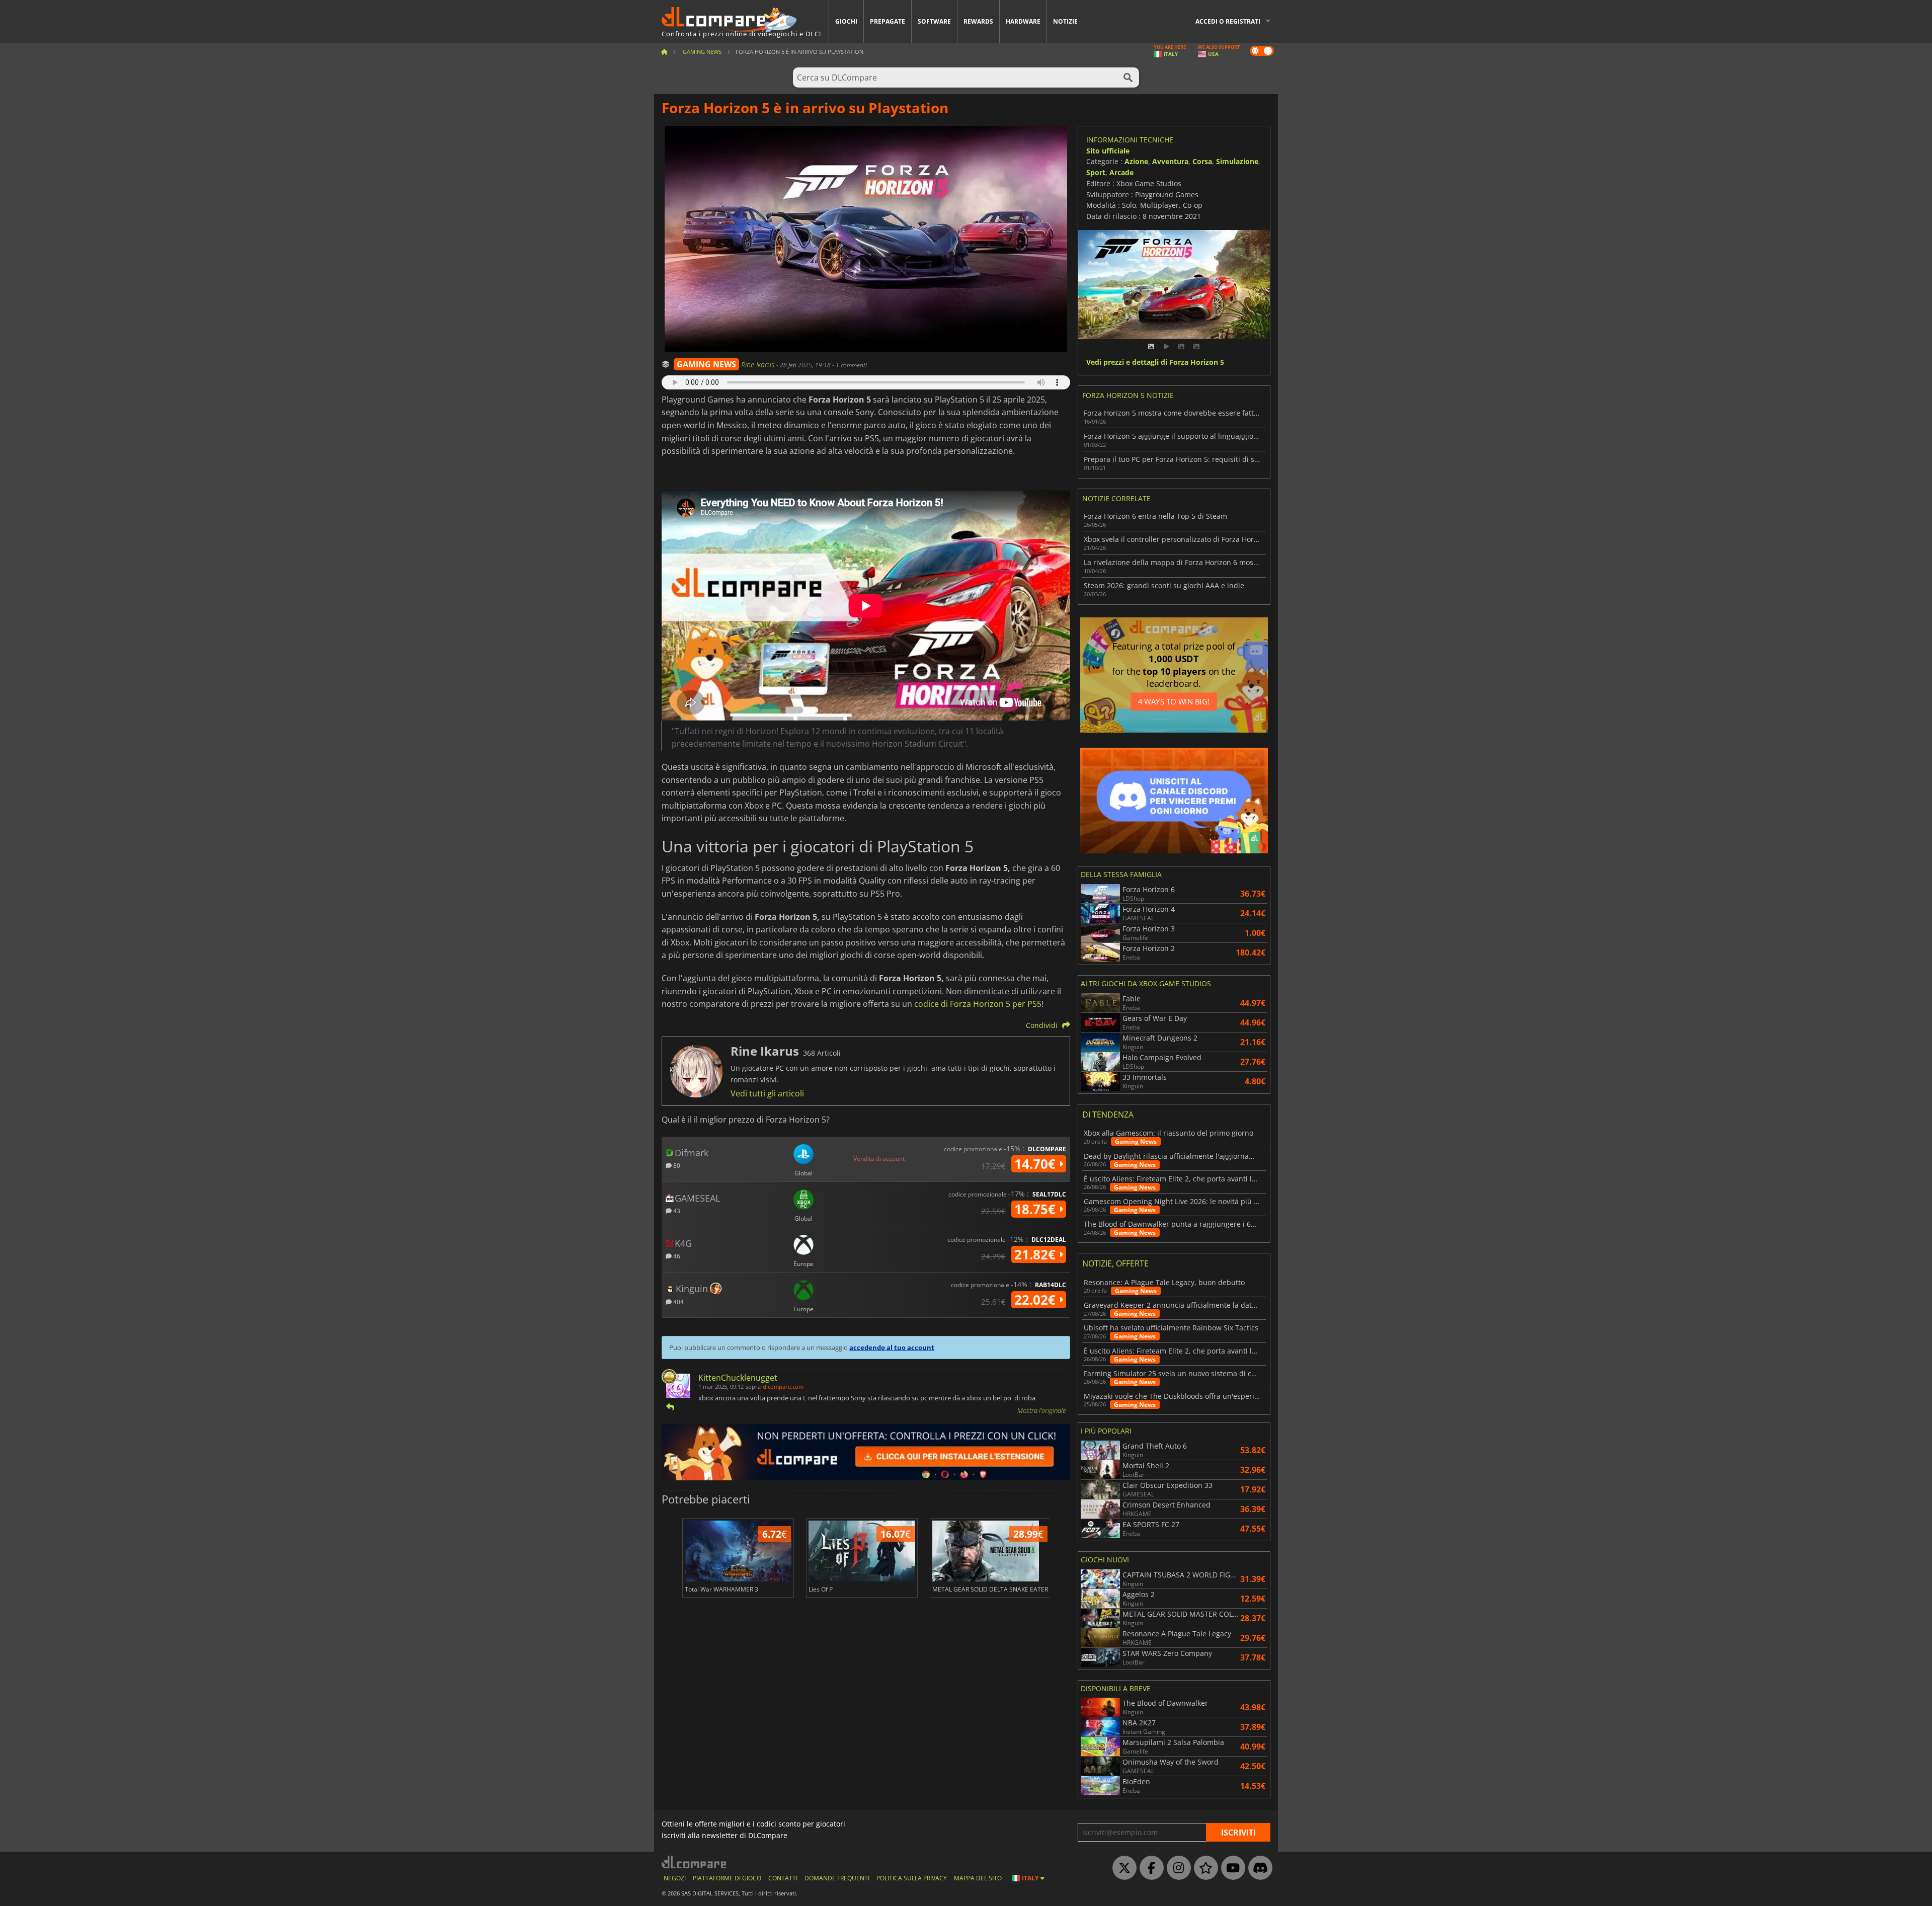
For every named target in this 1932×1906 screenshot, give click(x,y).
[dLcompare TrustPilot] (1203, 1868)
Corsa (1202, 161)
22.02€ (1037, 1300)
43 (676, 1210)
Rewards (978, 21)
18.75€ (1037, 1209)
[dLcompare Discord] (1258, 1868)
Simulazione (1237, 161)
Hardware (1023, 21)
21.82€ (1037, 1254)
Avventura (1170, 161)
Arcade (1121, 172)
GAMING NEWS (706, 364)
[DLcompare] (695, 1862)
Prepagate (888, 21)
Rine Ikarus (759, 365)
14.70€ (1037, 1164)
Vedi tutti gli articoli (767, 1093)
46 (676, 1256)
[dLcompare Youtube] (1231, 1868)
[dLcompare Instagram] (1176, 1868)
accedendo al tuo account (892, 1347)
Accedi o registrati (1228, 21)
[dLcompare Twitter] (1122, 1868)
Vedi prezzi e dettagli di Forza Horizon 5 (1155, 363)
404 (678, 1301)
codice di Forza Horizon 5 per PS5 (978, 1004)
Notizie (1065, 21)
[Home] (664, 52)
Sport (1096, 172)
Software (934, 21)
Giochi (846, 21)
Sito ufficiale (1108, 151)
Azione (1136, 161)
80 (676, 1165)
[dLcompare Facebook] (1149, 1868)
